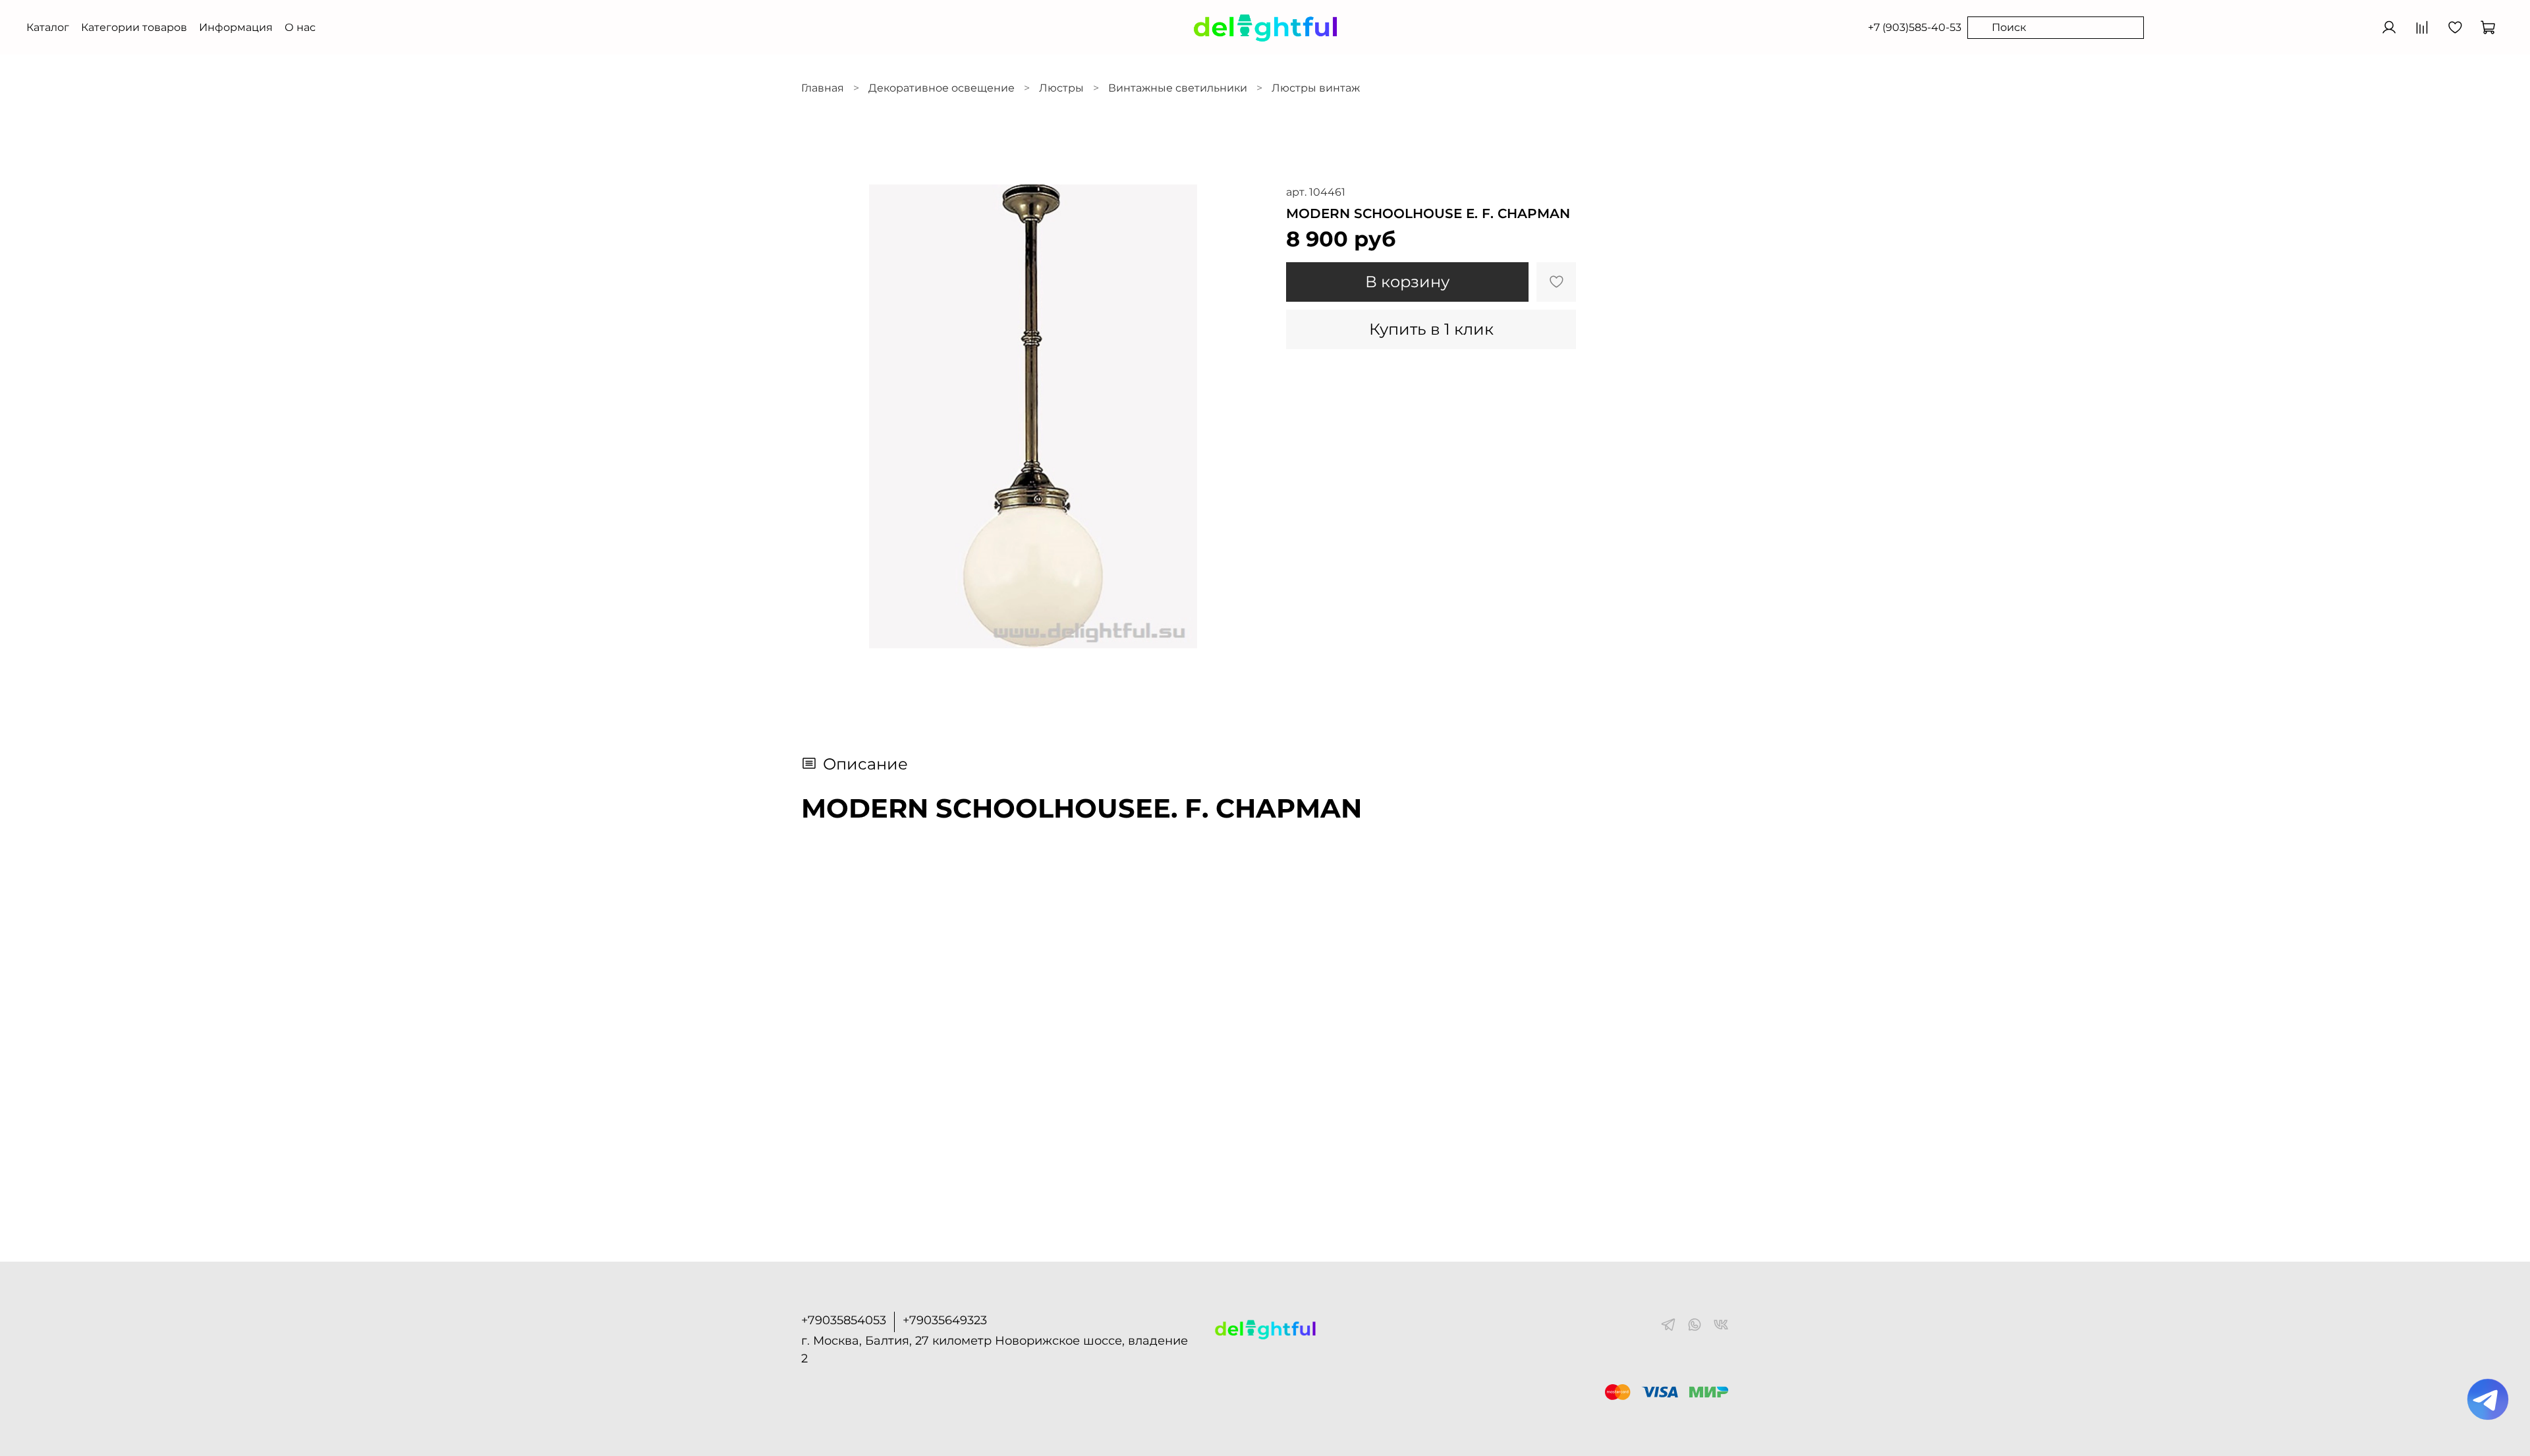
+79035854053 (844, 1320)
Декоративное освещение (942, 88)
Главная (823, 88)
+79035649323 (945, 1320)
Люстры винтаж (1316, 88)
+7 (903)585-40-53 (1915, 27)
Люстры (1061, 88)
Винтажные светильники (1178, 88)
